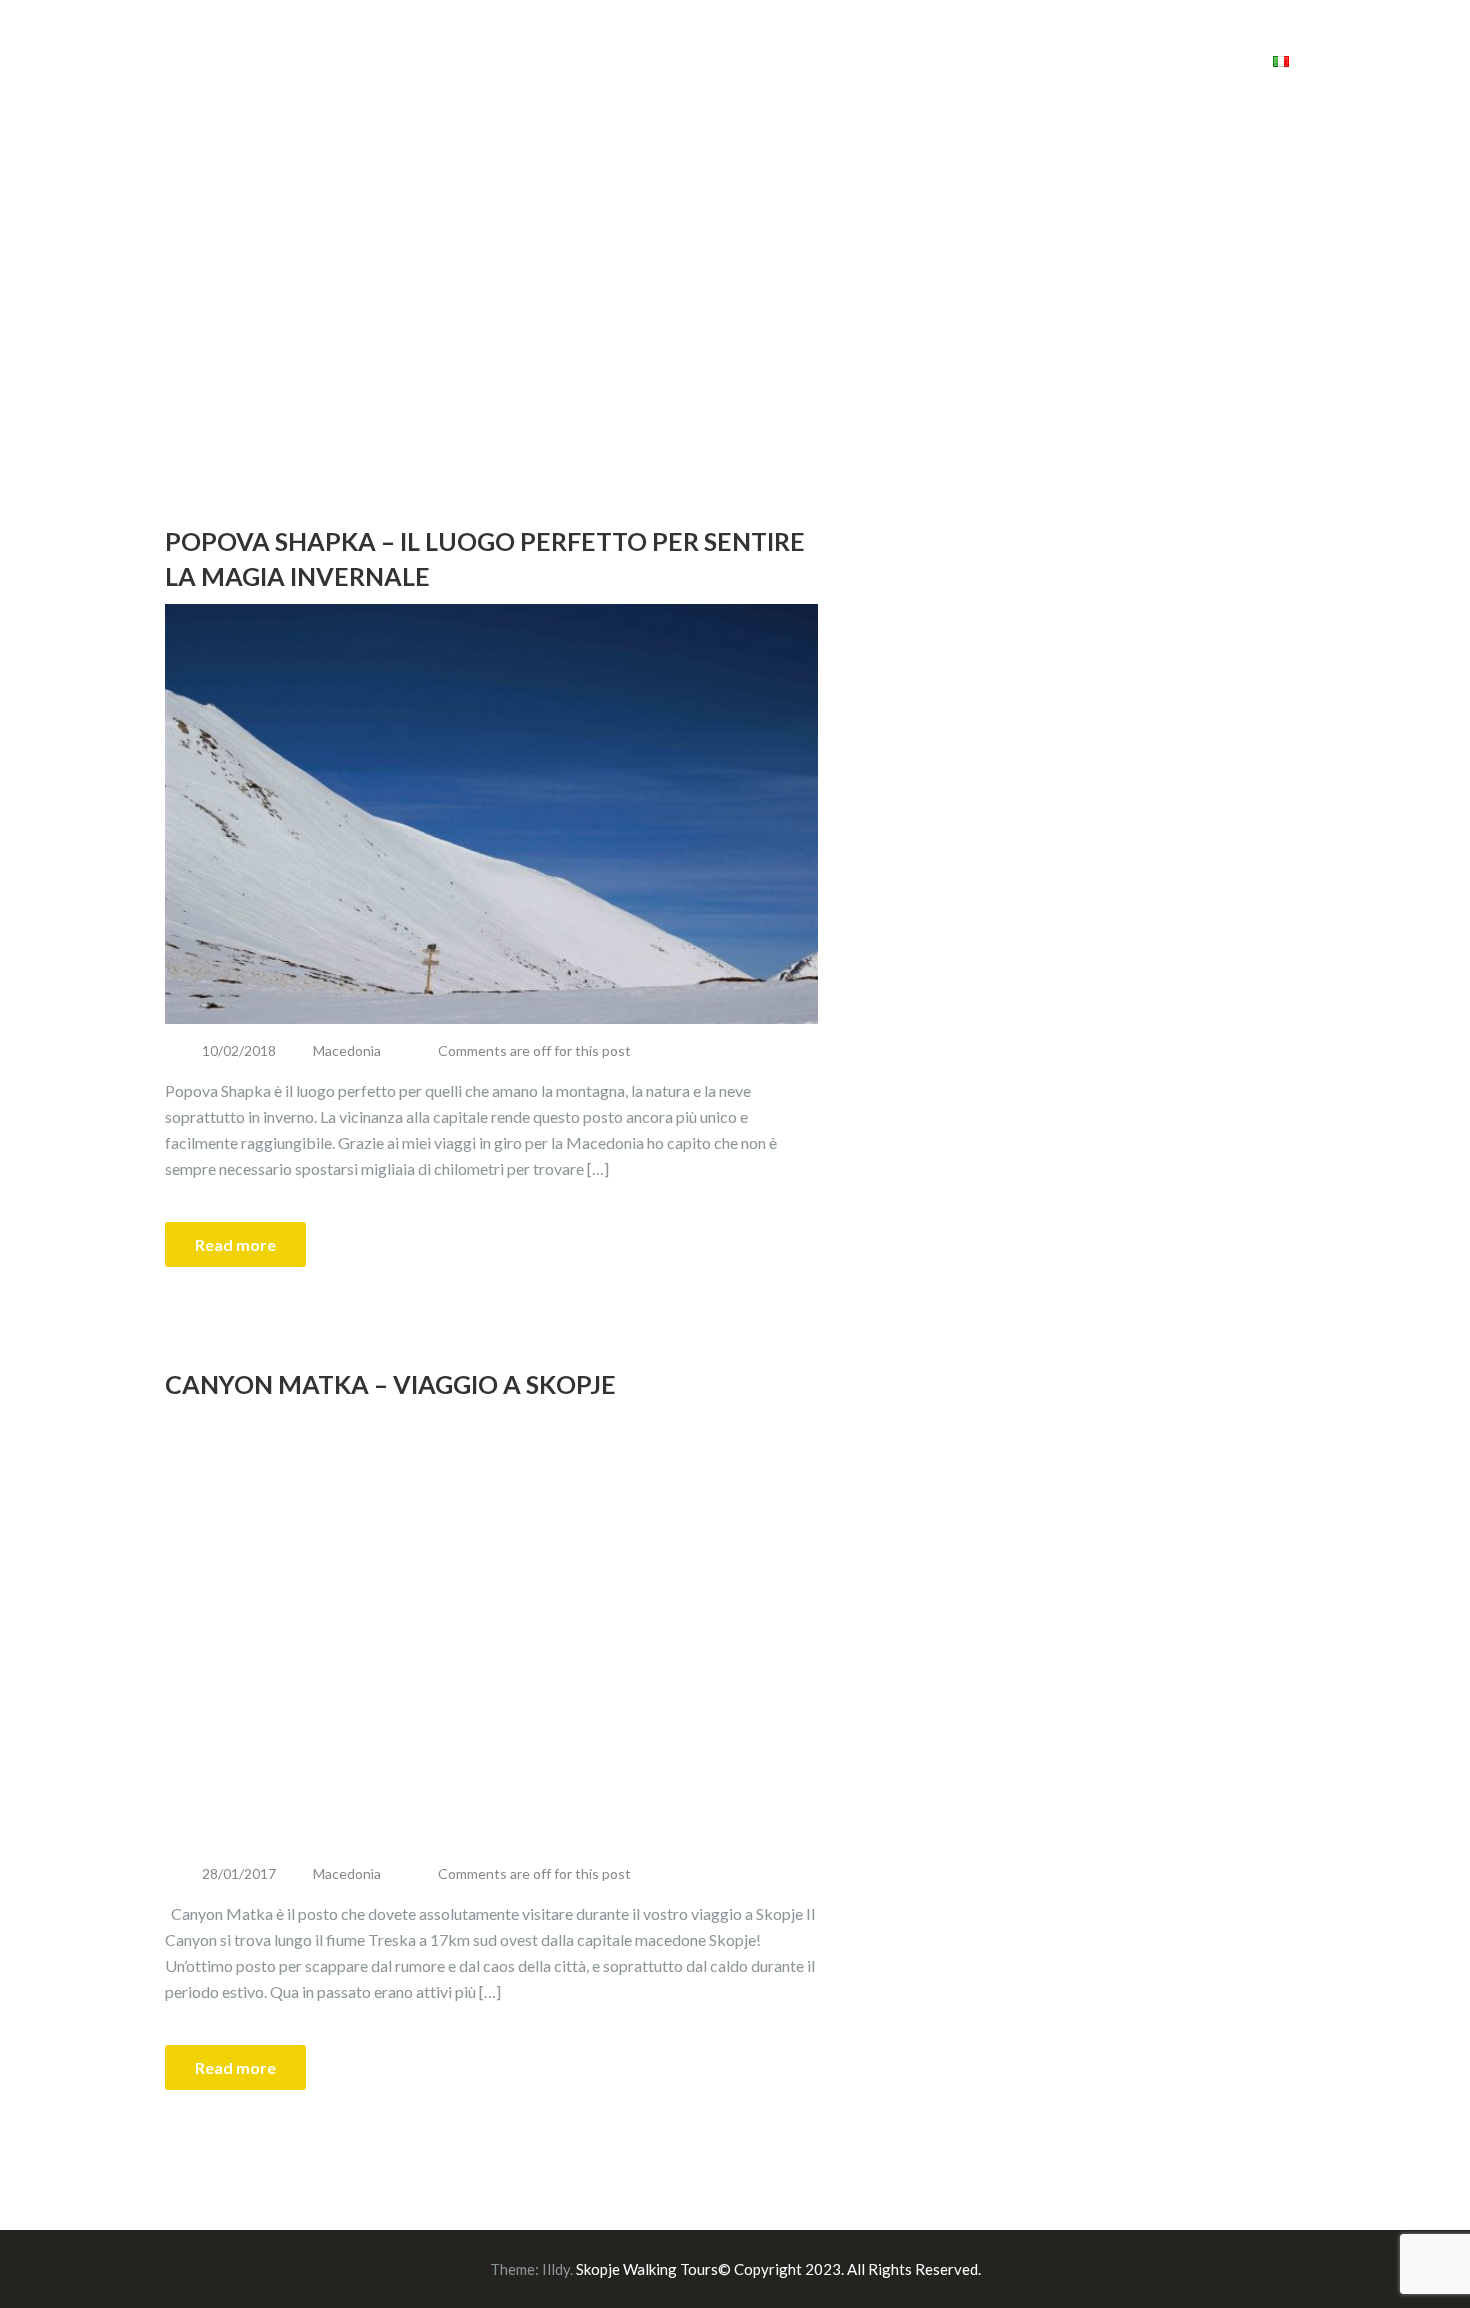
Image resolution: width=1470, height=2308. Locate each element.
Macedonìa (347, 1050)
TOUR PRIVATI (904, 59)
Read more (235, 1244)
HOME (794, 59)
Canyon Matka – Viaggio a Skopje (390, 1384)
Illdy (556, 2269)
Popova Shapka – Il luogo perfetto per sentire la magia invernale (485, 558)
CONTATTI (1195, 59)
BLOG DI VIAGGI (1063, 59)
